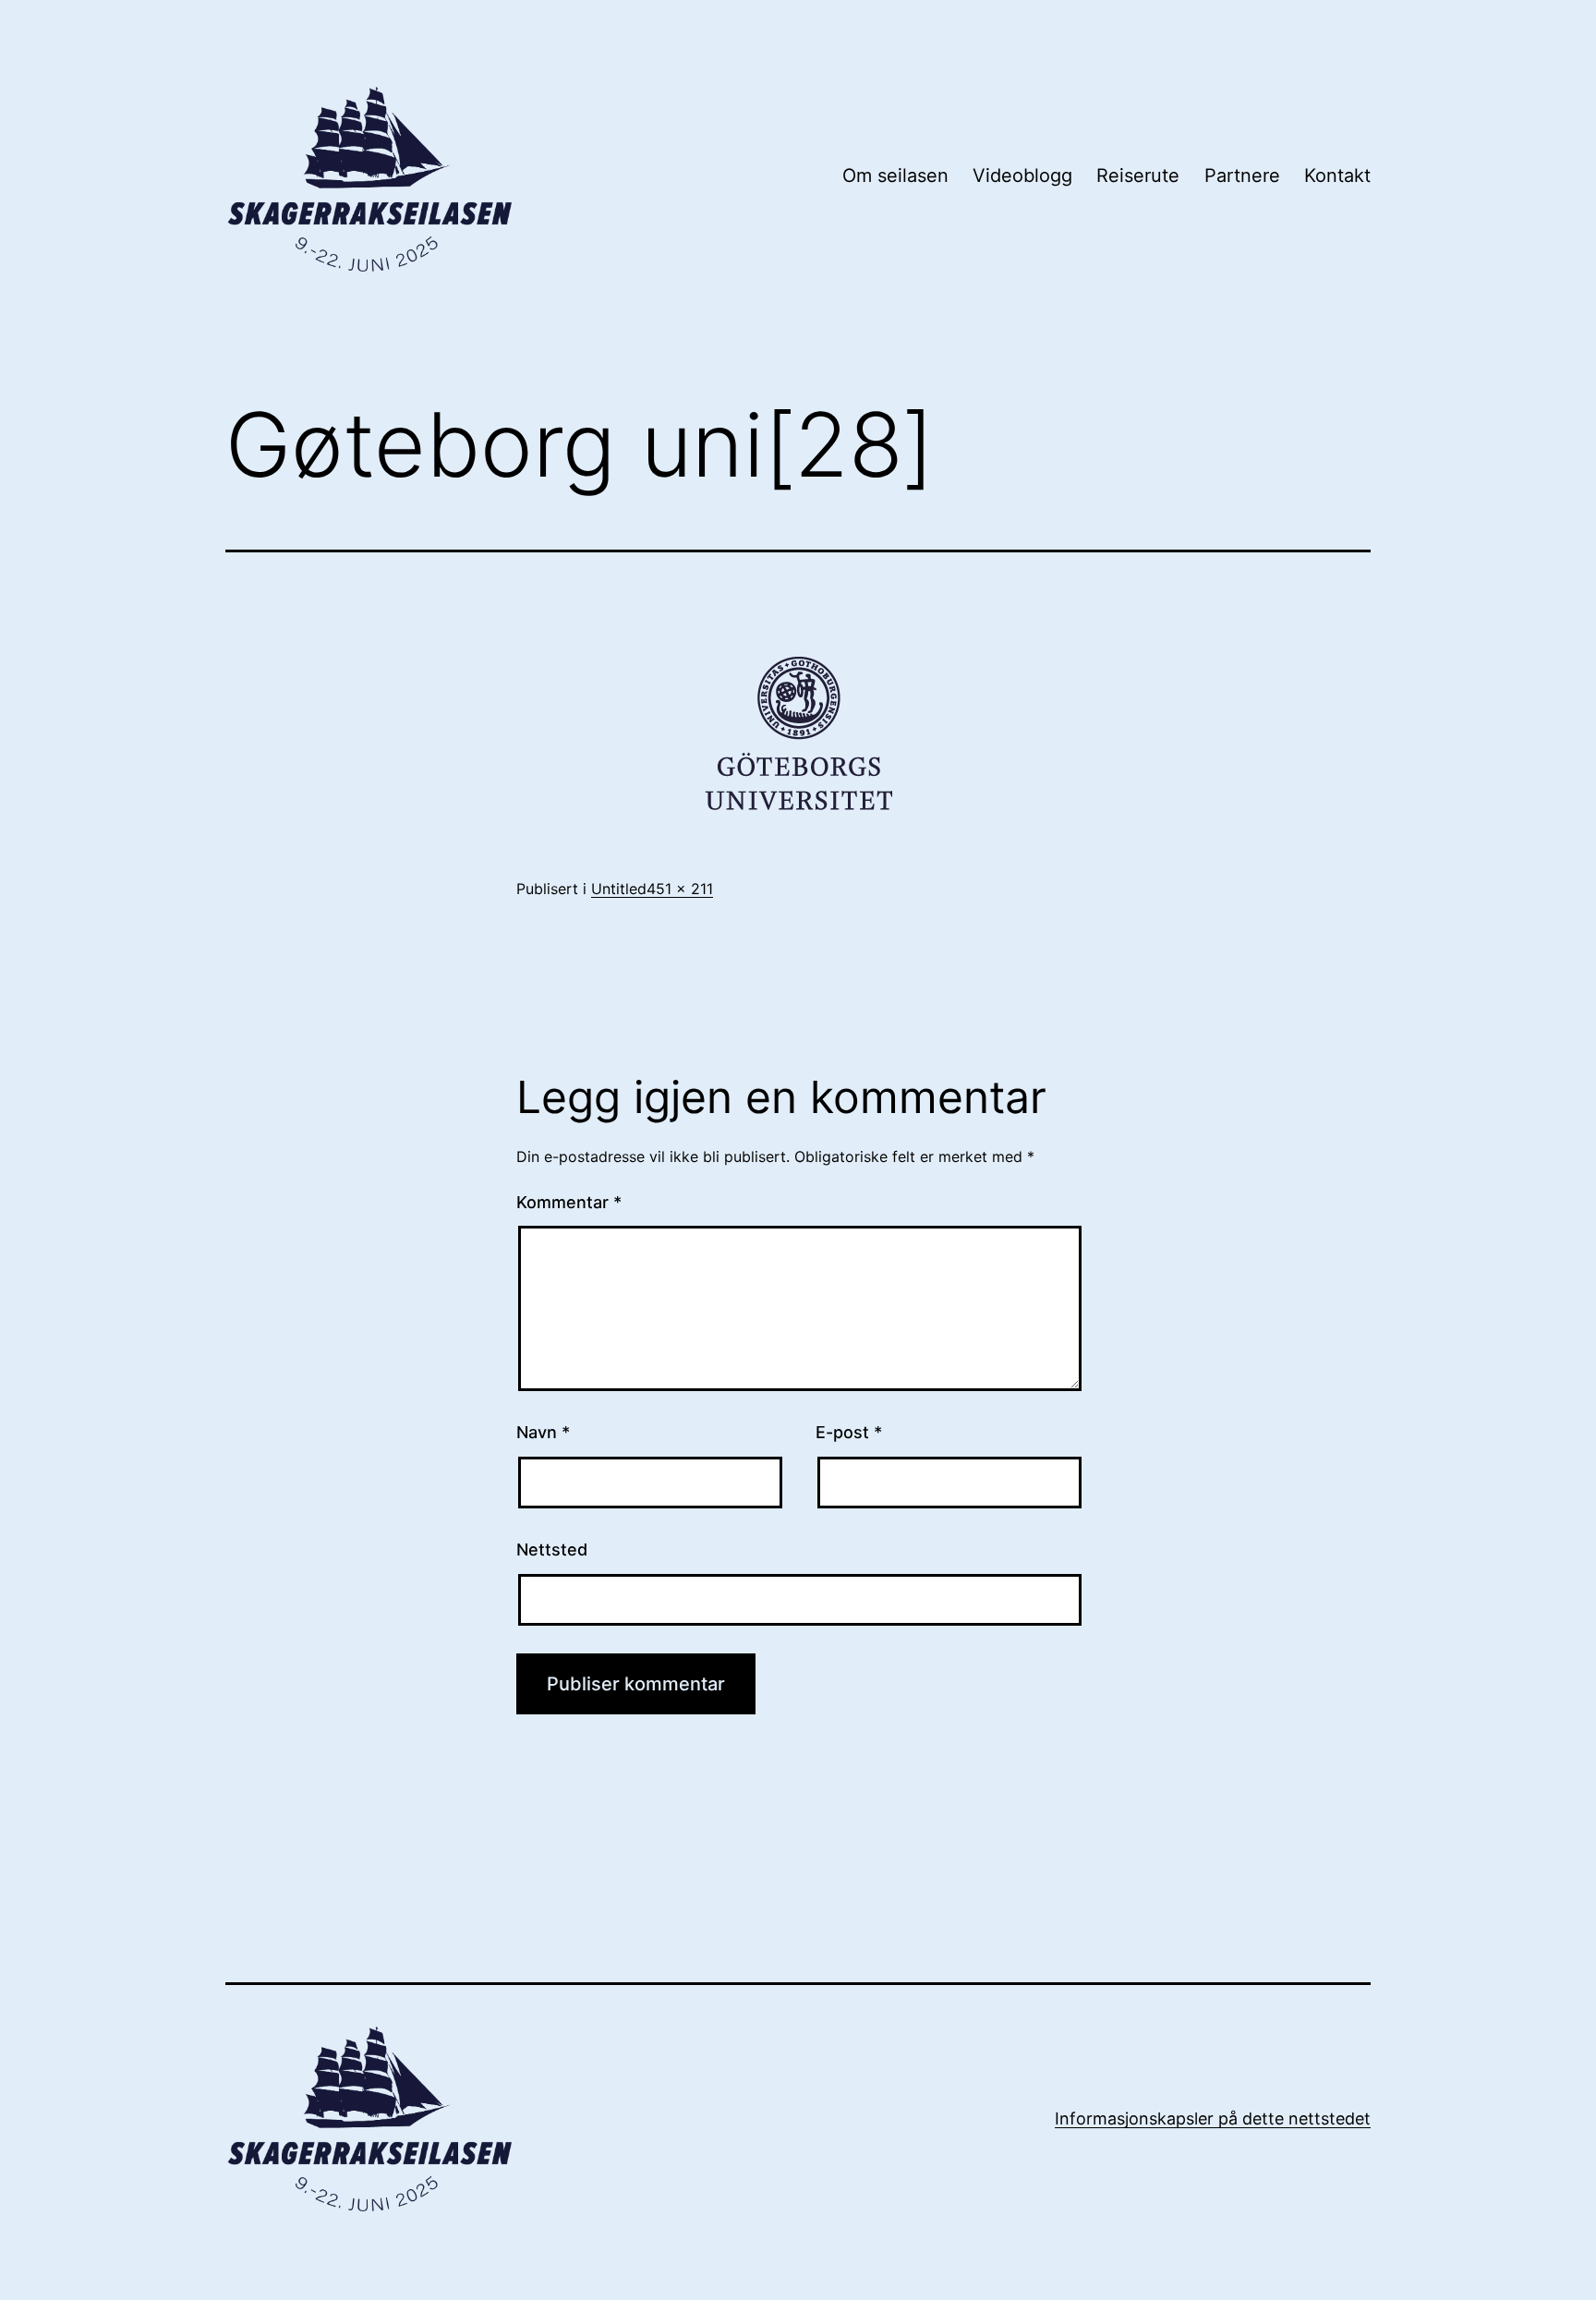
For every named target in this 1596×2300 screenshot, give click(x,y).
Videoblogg (1022, 176)
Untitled (619, 889)
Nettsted (552, 1549)
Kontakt (1337, 176)
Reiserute (1138, 176)
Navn (543, 1432)
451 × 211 (680, 889)
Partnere (1242, 176)
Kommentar (569, 1202)
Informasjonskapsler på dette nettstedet (1213, 2118)
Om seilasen (895, 176)
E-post (849, 1432)
